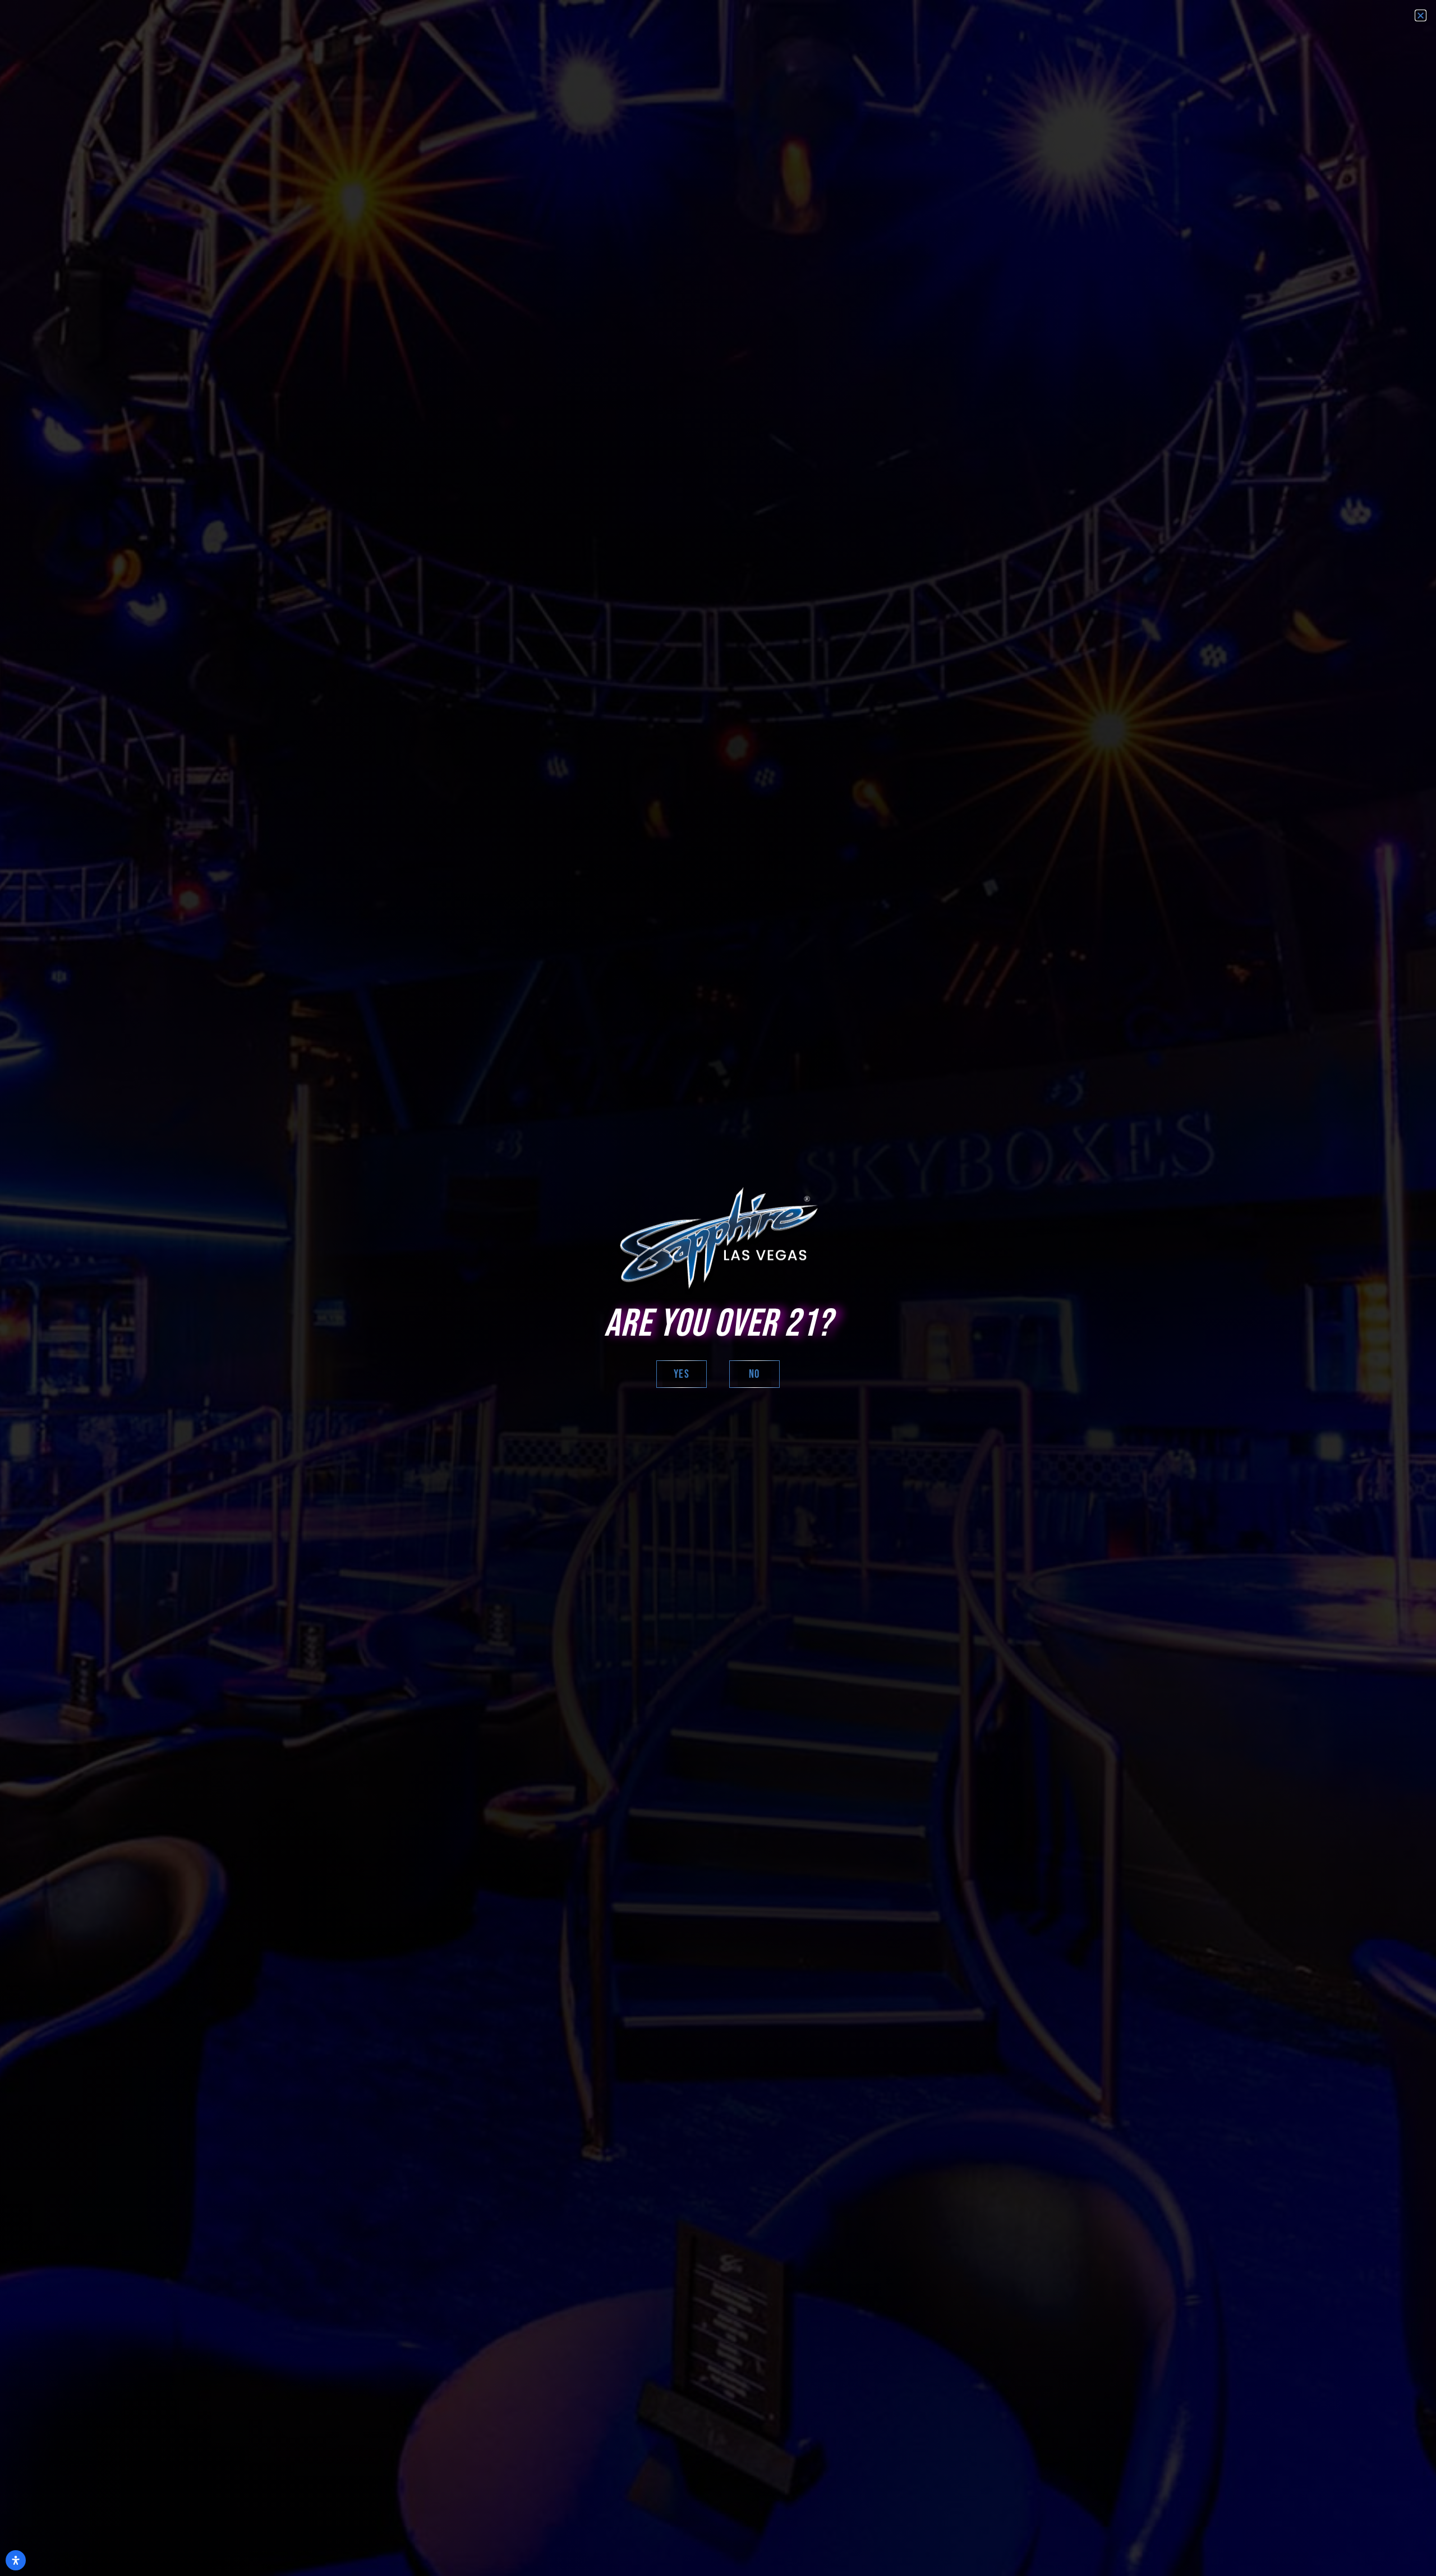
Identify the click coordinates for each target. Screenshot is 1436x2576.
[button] (1421, 15)
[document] (718, 1288)
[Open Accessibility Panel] (16, 2560)
